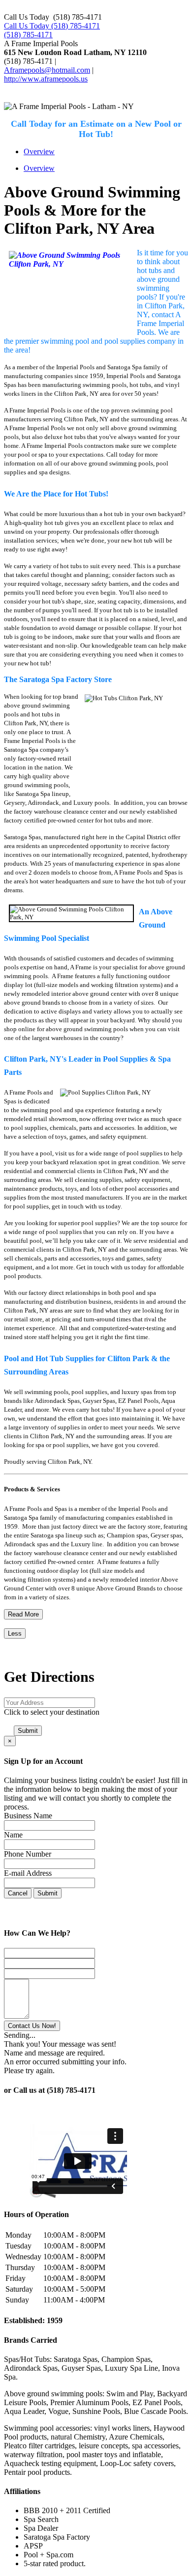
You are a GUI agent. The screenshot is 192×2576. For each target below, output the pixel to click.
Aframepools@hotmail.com (47, 70)
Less (15, 1633)
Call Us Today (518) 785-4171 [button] (52, 26)
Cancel (18, 1893)
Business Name (28, 1816)
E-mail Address (28, 1873)
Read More (23, 1614)
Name (13, 1835)
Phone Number (28, 1854)
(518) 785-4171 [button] (28, 35)
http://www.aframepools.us (46, 79)
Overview (39, 151)
